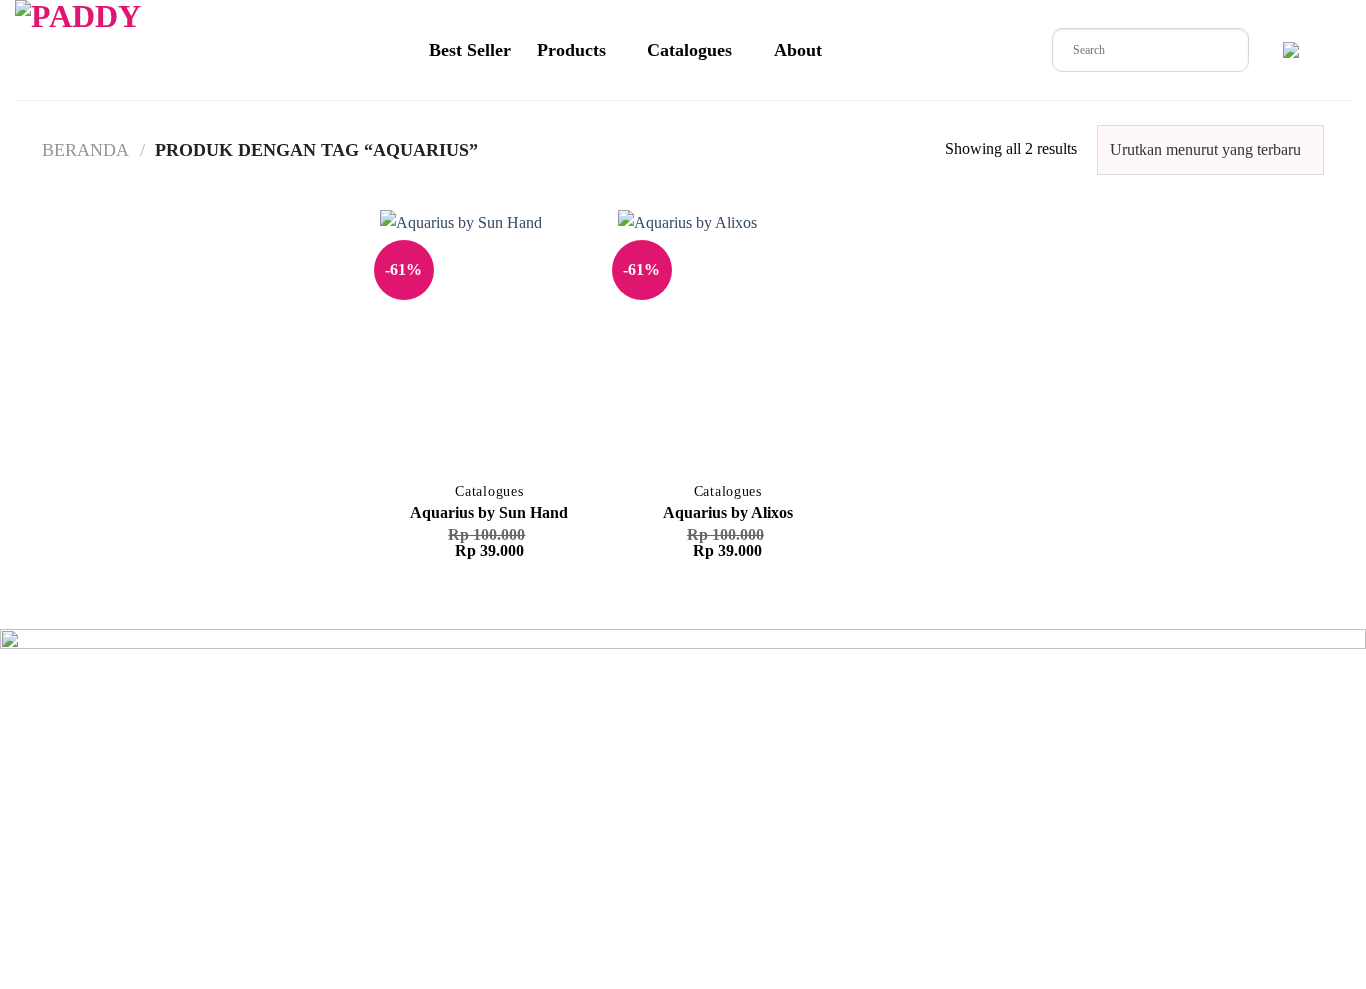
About (798, 50)
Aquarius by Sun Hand (489, 512)
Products (571, 50)
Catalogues (689, 50)
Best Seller (470, 50)
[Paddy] (99, 50)
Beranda (85, 150)
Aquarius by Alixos (728, 512)
